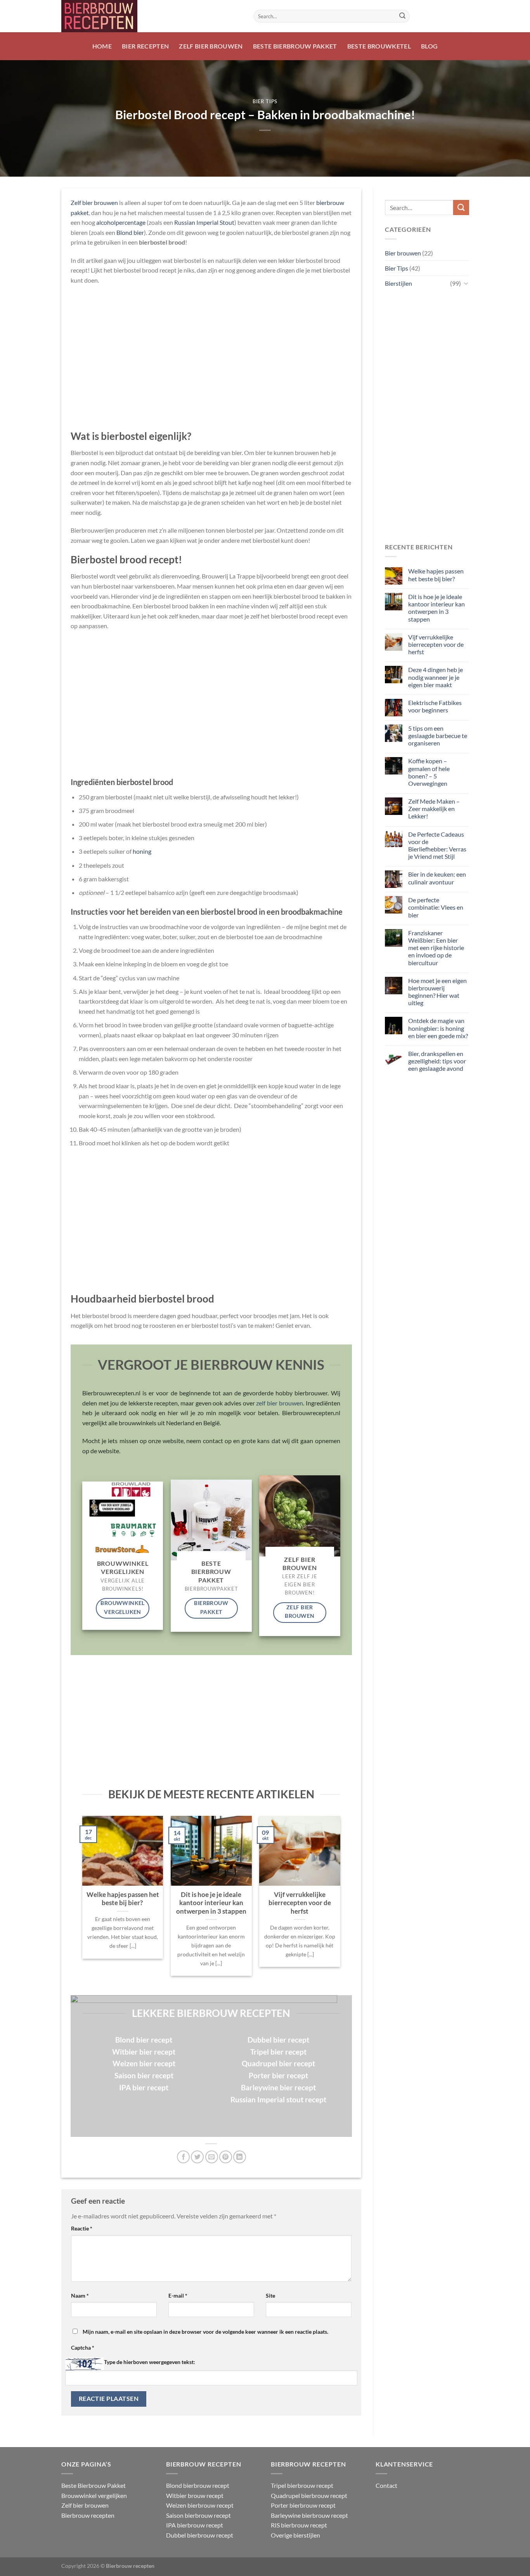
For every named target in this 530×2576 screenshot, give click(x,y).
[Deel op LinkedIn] (240, 2157)
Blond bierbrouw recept (198, 2485)
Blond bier (130, 232)
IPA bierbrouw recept (195, 2525)
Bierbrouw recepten (88, 2515)
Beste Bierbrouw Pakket (295, 46)
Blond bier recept (144, 2040)
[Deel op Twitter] (197, 2157)
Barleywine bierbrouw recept (309, 2515)
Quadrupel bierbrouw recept (309, 2495)
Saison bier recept (144, 2075)
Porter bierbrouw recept (303, 2505)
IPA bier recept (144, 2087)
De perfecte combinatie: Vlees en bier (435, 907)
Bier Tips (265, 101)
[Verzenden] (402, 16)
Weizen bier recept (144, 2063)
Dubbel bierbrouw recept (200, 2535)
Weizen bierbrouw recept (200, 2505)
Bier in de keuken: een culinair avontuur (437, 878)
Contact (386, 2485)
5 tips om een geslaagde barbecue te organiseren (437, 736)
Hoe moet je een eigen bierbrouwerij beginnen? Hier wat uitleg (437, 992)
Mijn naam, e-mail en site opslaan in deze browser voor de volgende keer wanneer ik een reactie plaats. (205, 2332)
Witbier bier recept (144, 2052)
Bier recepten (145, 46)
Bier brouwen (403, 253)
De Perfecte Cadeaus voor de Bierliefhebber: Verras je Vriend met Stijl (437, 845)
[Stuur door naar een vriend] (212, 2157)
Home (102, 46)
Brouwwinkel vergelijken (94, 2495)
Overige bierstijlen (295, 2535)
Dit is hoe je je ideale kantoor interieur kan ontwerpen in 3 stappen (211, 1903)
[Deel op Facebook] (183, 2157)
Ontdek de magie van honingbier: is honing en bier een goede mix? (438, 1028)
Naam (80, 2295)
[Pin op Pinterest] (226, 2157)
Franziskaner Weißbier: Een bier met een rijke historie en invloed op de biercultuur (436, 948)
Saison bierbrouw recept (198, 2515)
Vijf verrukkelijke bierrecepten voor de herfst (300, 1903)
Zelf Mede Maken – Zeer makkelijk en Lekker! (434, 809)
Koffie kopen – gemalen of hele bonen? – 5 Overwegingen (429, 772)
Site (270, 2295)
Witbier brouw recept (195, 2495)
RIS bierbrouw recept (299, 2525)
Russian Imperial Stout (204, 222)
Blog (429, 46)
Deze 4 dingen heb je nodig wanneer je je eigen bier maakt (435, 677)
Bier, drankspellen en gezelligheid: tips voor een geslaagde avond (437, 1061)
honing (142, 851)
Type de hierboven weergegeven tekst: (150, 2362)
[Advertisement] (211, 358)
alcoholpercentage (121, 222)
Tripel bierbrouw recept (302, 2485)
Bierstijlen (398, 283)
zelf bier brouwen (279, 1403)
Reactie (82, 2228)
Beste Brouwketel (379, 46)
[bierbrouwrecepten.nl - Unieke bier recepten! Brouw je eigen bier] (152, 16)
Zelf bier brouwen (211, 46)
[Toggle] (466, 283)
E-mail (178, 2295)
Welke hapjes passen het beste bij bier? (123, 1899)
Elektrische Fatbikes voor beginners (435, 706)
